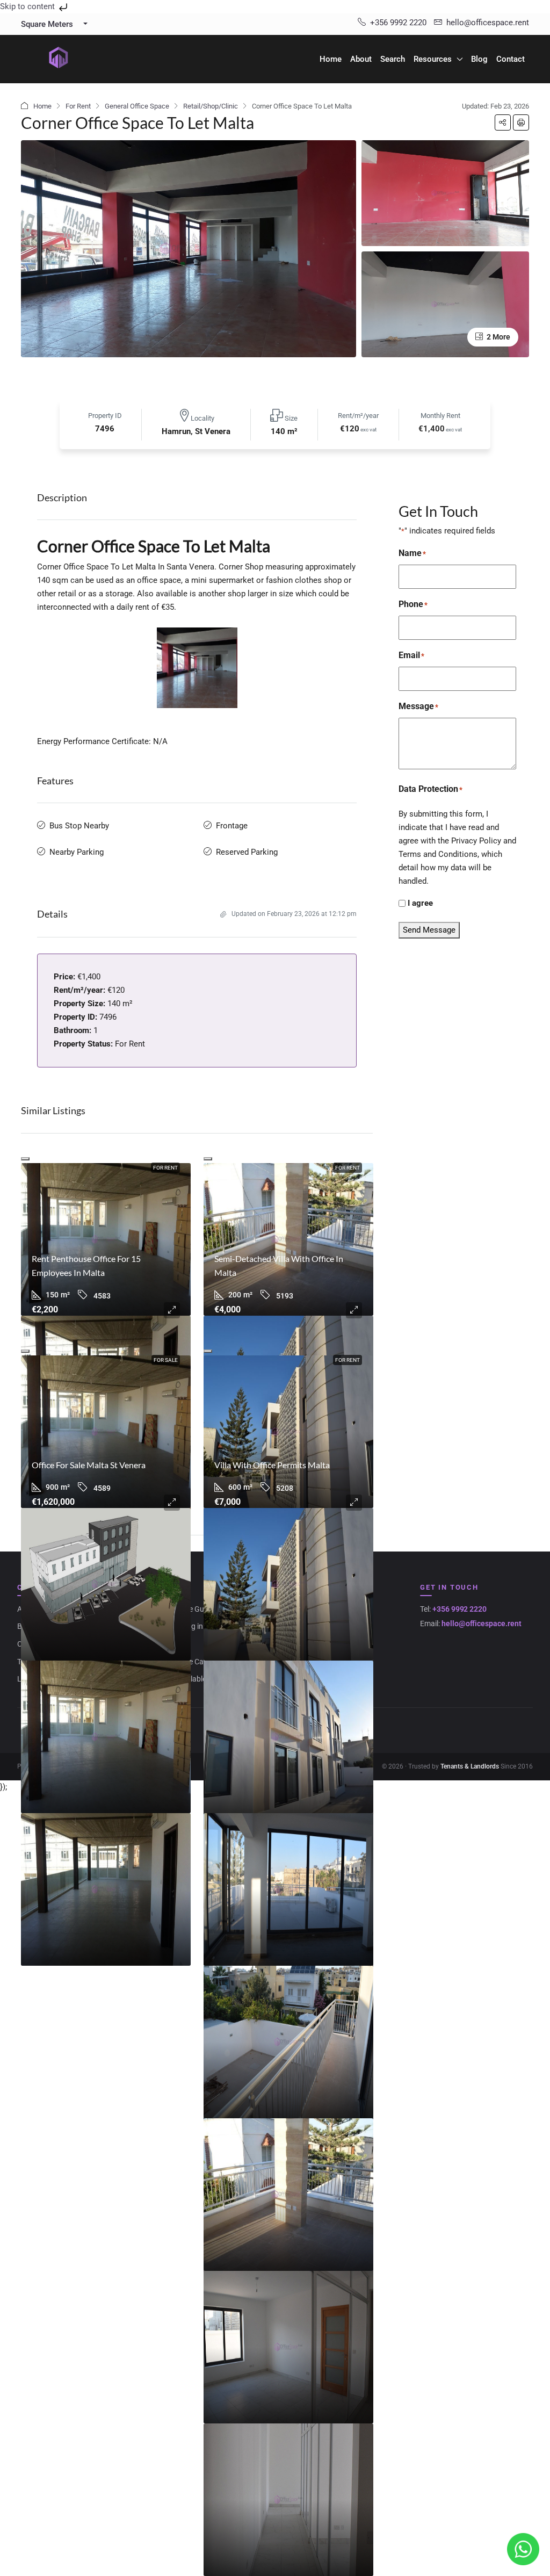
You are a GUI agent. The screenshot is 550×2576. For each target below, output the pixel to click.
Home (331, 59)
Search (393, 59)
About (361, 59)
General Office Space (137, 106)
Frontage (232, 826)
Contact (511, 59)
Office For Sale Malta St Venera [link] (89, 1465)
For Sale (166, 1360)
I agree (420, 903)
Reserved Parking (247, 852)
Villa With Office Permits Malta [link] (272, 1465)
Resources (433, 59)
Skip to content (28, 6)
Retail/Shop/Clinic (211, 106)
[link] (106, 1239)
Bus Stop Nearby (79, 826)
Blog (479, 59)
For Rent (78, 106)
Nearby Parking (77, 852)
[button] (503, 122)
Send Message (429, 930)
